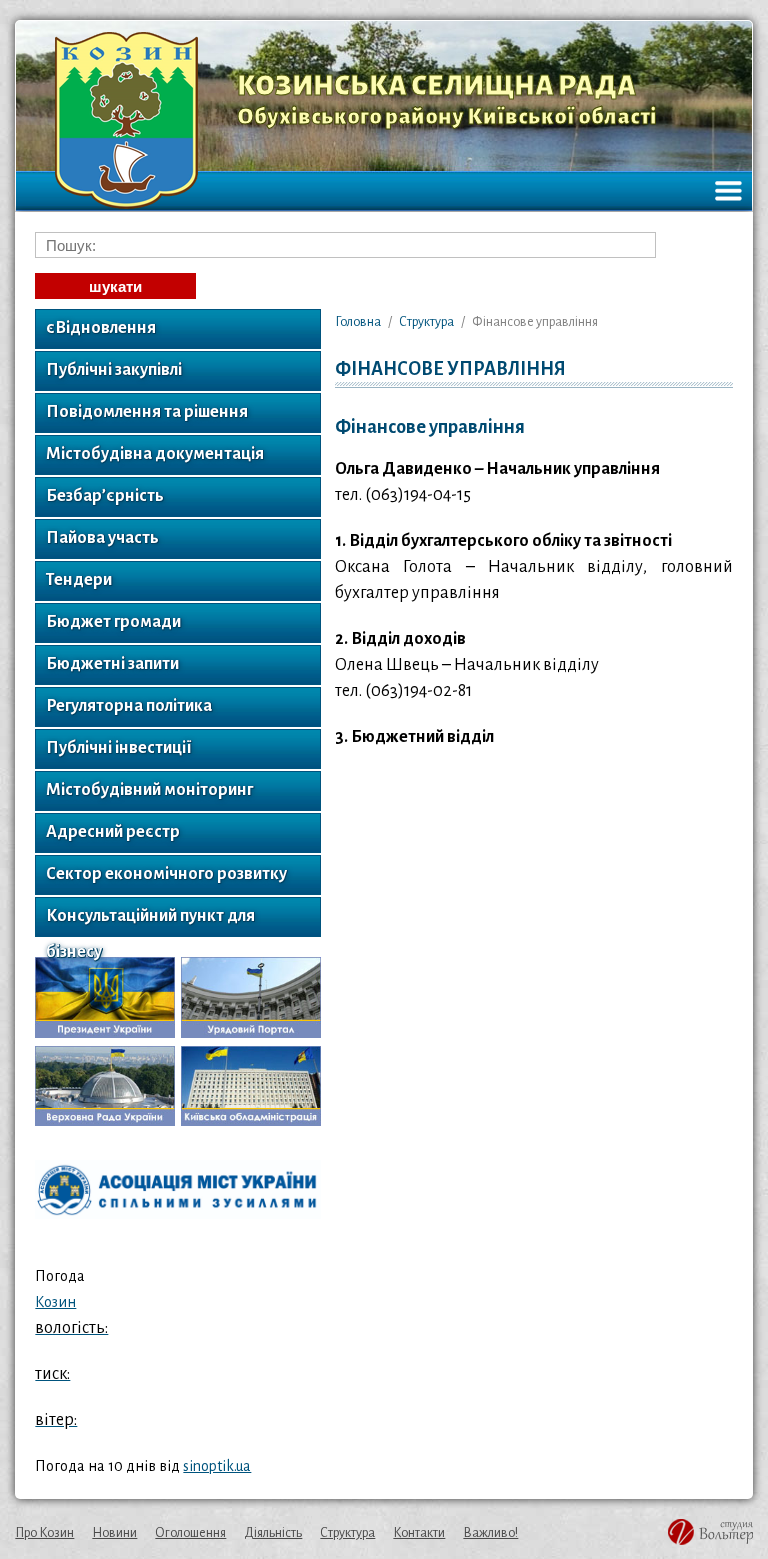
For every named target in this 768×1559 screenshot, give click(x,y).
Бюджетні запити (112, 664)
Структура (347, 1533)
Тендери (79, 580)
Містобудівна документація (155, 454)
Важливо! (490, 1533)
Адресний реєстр (113, 832)
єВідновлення (101, 328)
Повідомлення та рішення (147, 412)
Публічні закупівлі (114, 370)
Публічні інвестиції (119, 748)
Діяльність (273, 1533)
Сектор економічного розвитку (166, 874)
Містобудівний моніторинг (149, 790)
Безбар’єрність (105, 496)
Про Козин (44, 1533)
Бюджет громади (113, 622)
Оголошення (190, 1533)
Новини (114, 1533)
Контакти (419, 1533)
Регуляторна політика (129, 706)
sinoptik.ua (217, 1466)
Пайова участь (102, 538)
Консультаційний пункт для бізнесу (150, 922)
